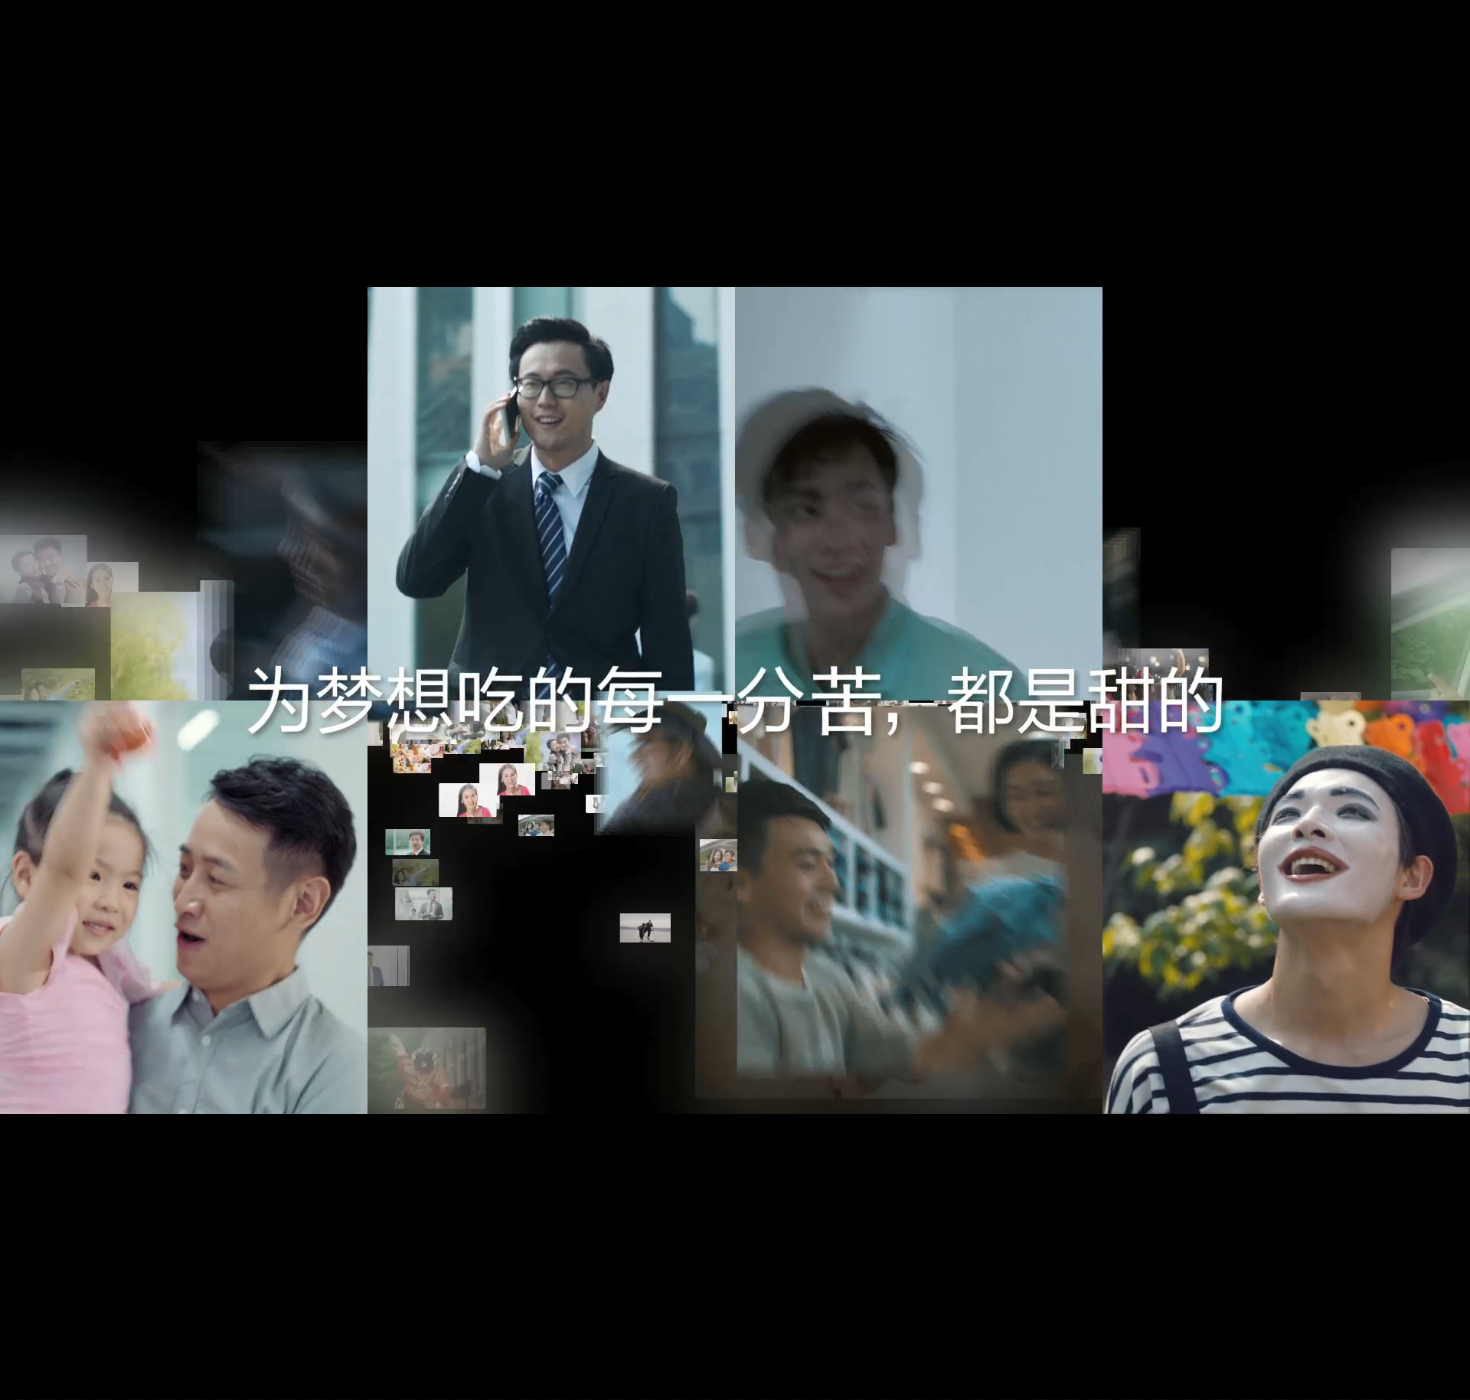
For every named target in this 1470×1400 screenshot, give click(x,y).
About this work (123, 1349)
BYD (54, 1226)
